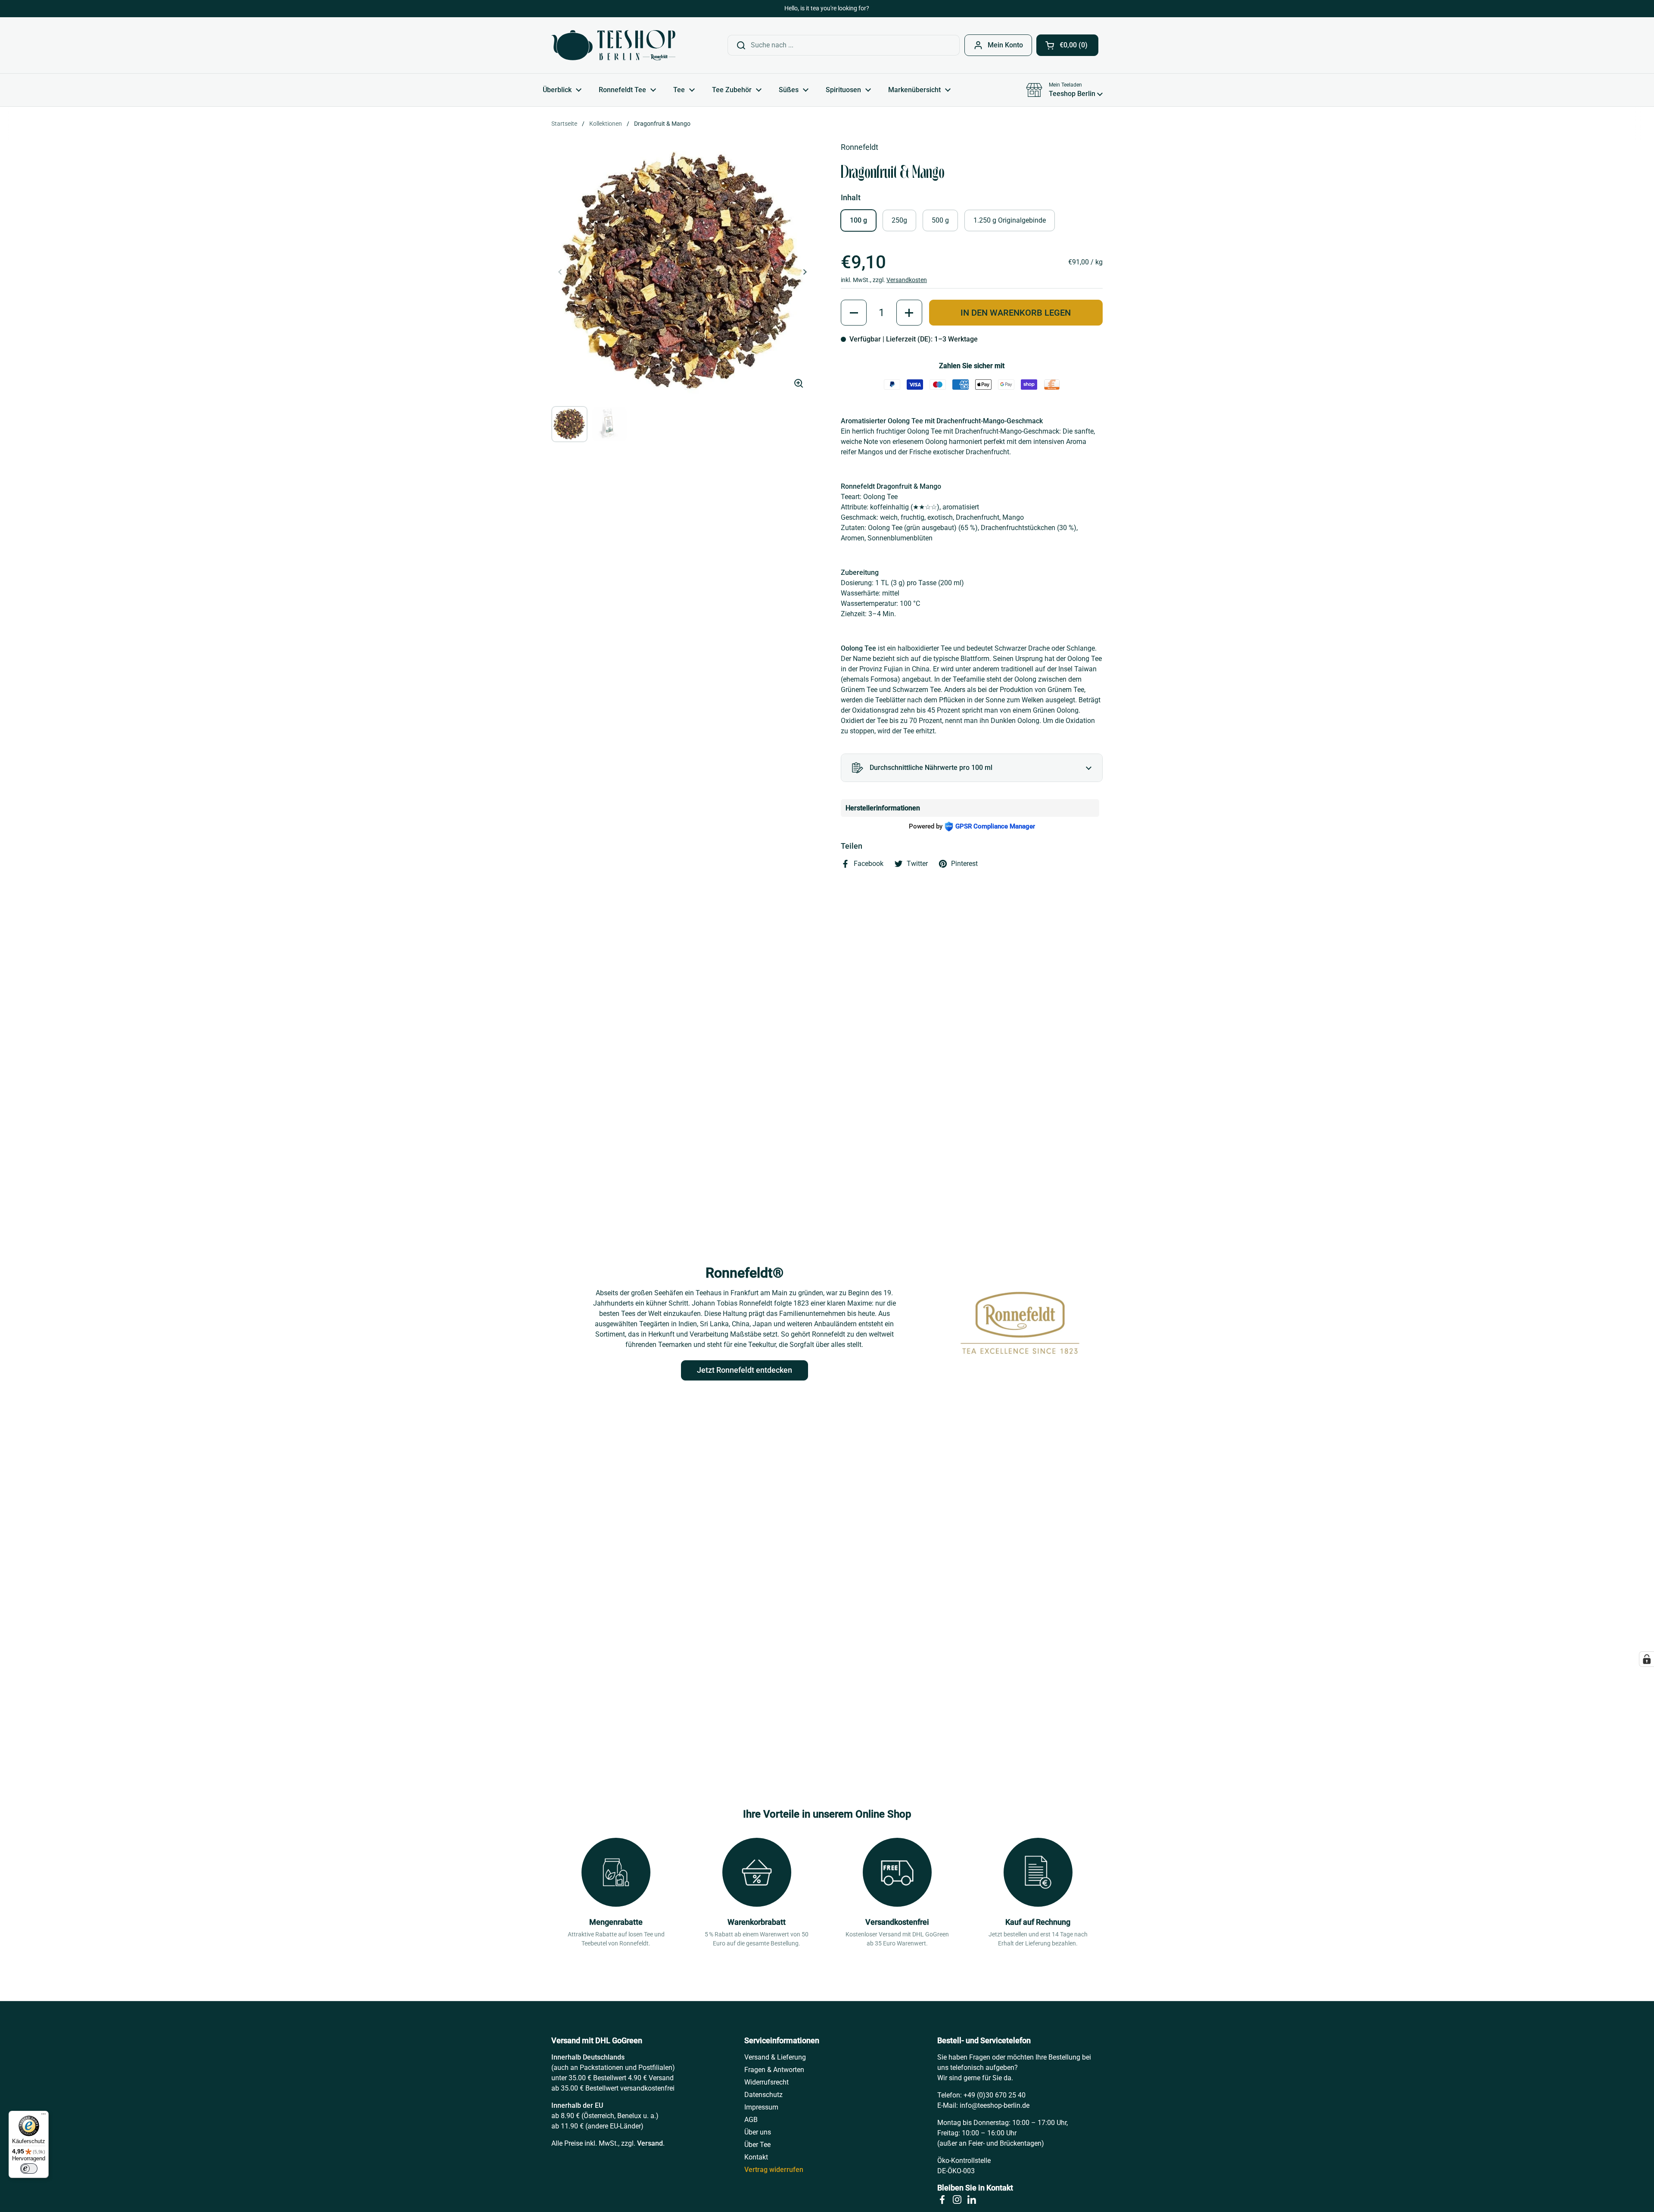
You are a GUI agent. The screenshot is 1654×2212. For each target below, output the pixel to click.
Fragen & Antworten (774, 2070)
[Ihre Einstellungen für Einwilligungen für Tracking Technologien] (1647, 1659)
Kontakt (756, 2157)
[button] (1067, 45)
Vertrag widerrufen (774, 2170)
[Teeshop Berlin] (613, 45)
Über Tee (757, 2145)
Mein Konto (1005, 45)
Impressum (761, 2107)
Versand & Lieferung (775, 2057)
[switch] (29, 2169)
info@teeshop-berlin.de (995, 2105)
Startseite (564, 124)
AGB (751, 2120)
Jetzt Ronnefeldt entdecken (745, 1370)
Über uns (758, 2132)
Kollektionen (606, 124)
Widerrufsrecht (766, 2082)
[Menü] (44, 2116)
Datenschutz (763, 2095)
